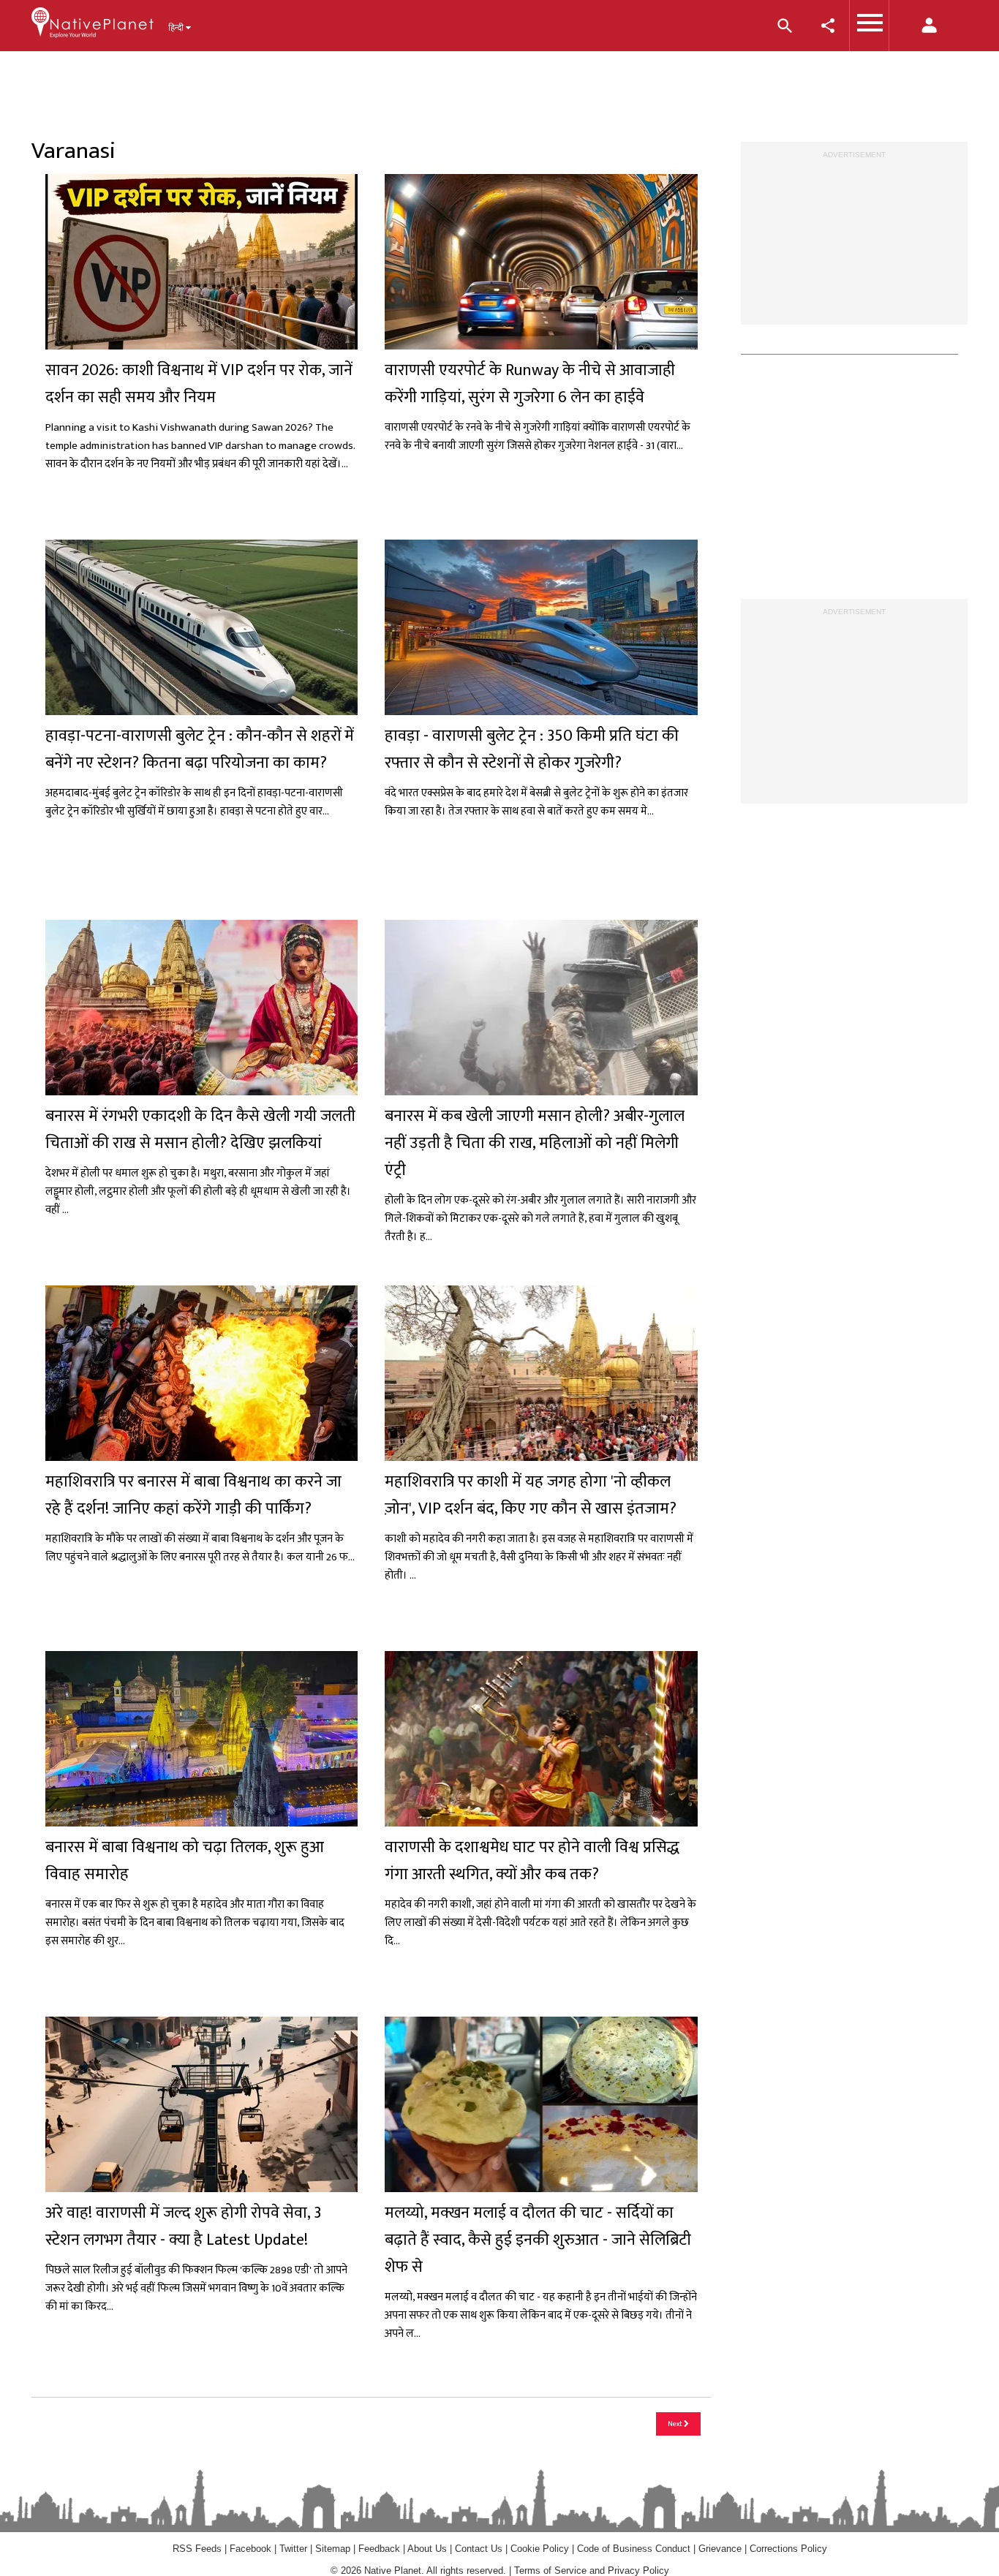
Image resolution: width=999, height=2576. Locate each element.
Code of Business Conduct (634, 2549)
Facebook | (255, 2549)
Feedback (379, 2549)
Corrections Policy (788, 2549)
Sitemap (333, 2549)
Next (676, 2424)
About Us (427, 2549)
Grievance (720, 2549)
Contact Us (479, 2549)
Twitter (293, 2549)
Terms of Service (550, 2571)
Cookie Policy (541, 2549)
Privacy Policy (638, 2571)
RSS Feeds (197, 2549)
